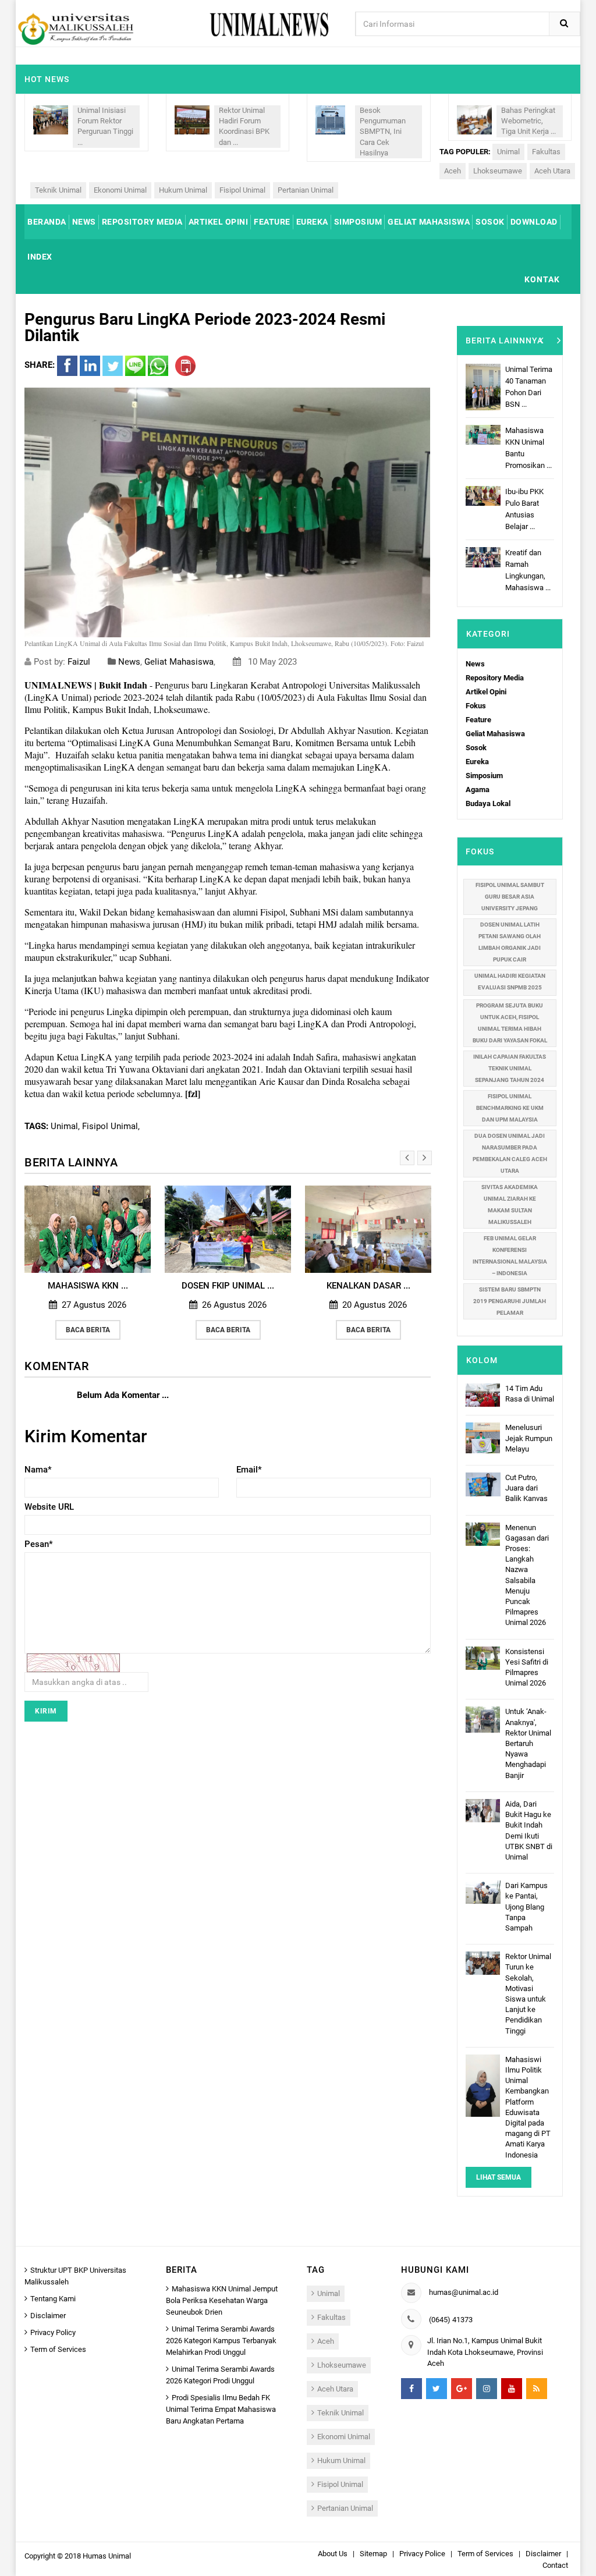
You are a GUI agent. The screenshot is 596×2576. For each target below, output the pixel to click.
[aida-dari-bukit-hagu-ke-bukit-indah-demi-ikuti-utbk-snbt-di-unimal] (483, 1810)
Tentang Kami (53, 2299)
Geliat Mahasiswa (179, 662)
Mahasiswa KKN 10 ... (368, 1286)
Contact (555, 2565)
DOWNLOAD (534, 222)
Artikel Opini (486, 692)
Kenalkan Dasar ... (228, 1286)
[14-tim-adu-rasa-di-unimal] (483, 1394)
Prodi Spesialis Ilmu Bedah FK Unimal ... (530, 553)
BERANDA (47, 222)
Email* (249, 1470)
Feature (478, 720)
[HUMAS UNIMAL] (75, 28)
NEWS (84, 222)
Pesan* (39, 1544)
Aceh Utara (552, 171)
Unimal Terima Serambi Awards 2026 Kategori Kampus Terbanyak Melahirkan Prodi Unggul (221, 2341)
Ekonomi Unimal (120, 190)
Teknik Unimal (58, 190)
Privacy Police (422, 2554)
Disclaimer (48, 2316)
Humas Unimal (107, 2556)
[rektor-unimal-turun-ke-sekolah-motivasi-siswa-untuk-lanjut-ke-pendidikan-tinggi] (483, 1963)
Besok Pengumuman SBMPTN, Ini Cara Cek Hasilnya (383, 132)
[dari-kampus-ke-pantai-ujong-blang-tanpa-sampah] (483, 1892)
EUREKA (312, 222)
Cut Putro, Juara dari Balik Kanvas (526, 1488)
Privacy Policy (53, 2332)
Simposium (484, 776)
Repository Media (495, 678)
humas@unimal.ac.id (464, 2292)
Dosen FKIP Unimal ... (88, 1286)
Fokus (476, 706)
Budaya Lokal (488, 803)
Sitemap (373, 2554)
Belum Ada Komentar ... (123, 1395)
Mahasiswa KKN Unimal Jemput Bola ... (529, 381)
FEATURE (272, 222)
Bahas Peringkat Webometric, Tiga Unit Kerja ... (528, 121)
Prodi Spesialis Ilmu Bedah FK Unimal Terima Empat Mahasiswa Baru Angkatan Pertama (221, 2409)
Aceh (453, 171)
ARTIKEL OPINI (219, 222)
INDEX (40, 257)
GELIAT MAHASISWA (429, 222)
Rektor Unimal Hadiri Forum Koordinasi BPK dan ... (244, 126)
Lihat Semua (499, 2177)
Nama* (38, 1470)
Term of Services (58, 2349)
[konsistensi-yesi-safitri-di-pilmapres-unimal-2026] (483, 1657)
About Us (333, 2554)
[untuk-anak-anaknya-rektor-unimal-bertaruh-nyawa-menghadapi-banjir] (483, 1719)
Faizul (80, 662)
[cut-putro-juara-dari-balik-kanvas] (483, 1484)
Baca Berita (88, 1330)
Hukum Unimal (183, 190)
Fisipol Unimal (242, 190)
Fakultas (546, 152)
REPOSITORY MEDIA (142, 222)
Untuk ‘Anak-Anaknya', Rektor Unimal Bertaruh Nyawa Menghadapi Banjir (528, 1743)
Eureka (477, 762)
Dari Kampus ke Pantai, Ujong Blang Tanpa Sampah (526, 1907)
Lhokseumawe (498, 171)
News (129, 662)
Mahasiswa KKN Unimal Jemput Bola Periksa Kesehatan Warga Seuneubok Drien (222, 2300)
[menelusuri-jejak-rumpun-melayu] (483, 1437)
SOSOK (490, 222)
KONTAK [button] (542, 279)
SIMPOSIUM (358, 222)
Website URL (49, 1507)
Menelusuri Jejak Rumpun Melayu (529, 1438)
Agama (478, 790)
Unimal (508, 152)
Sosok (476, 748)
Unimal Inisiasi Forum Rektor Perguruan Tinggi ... (105, 126)
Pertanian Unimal (306, 190)
